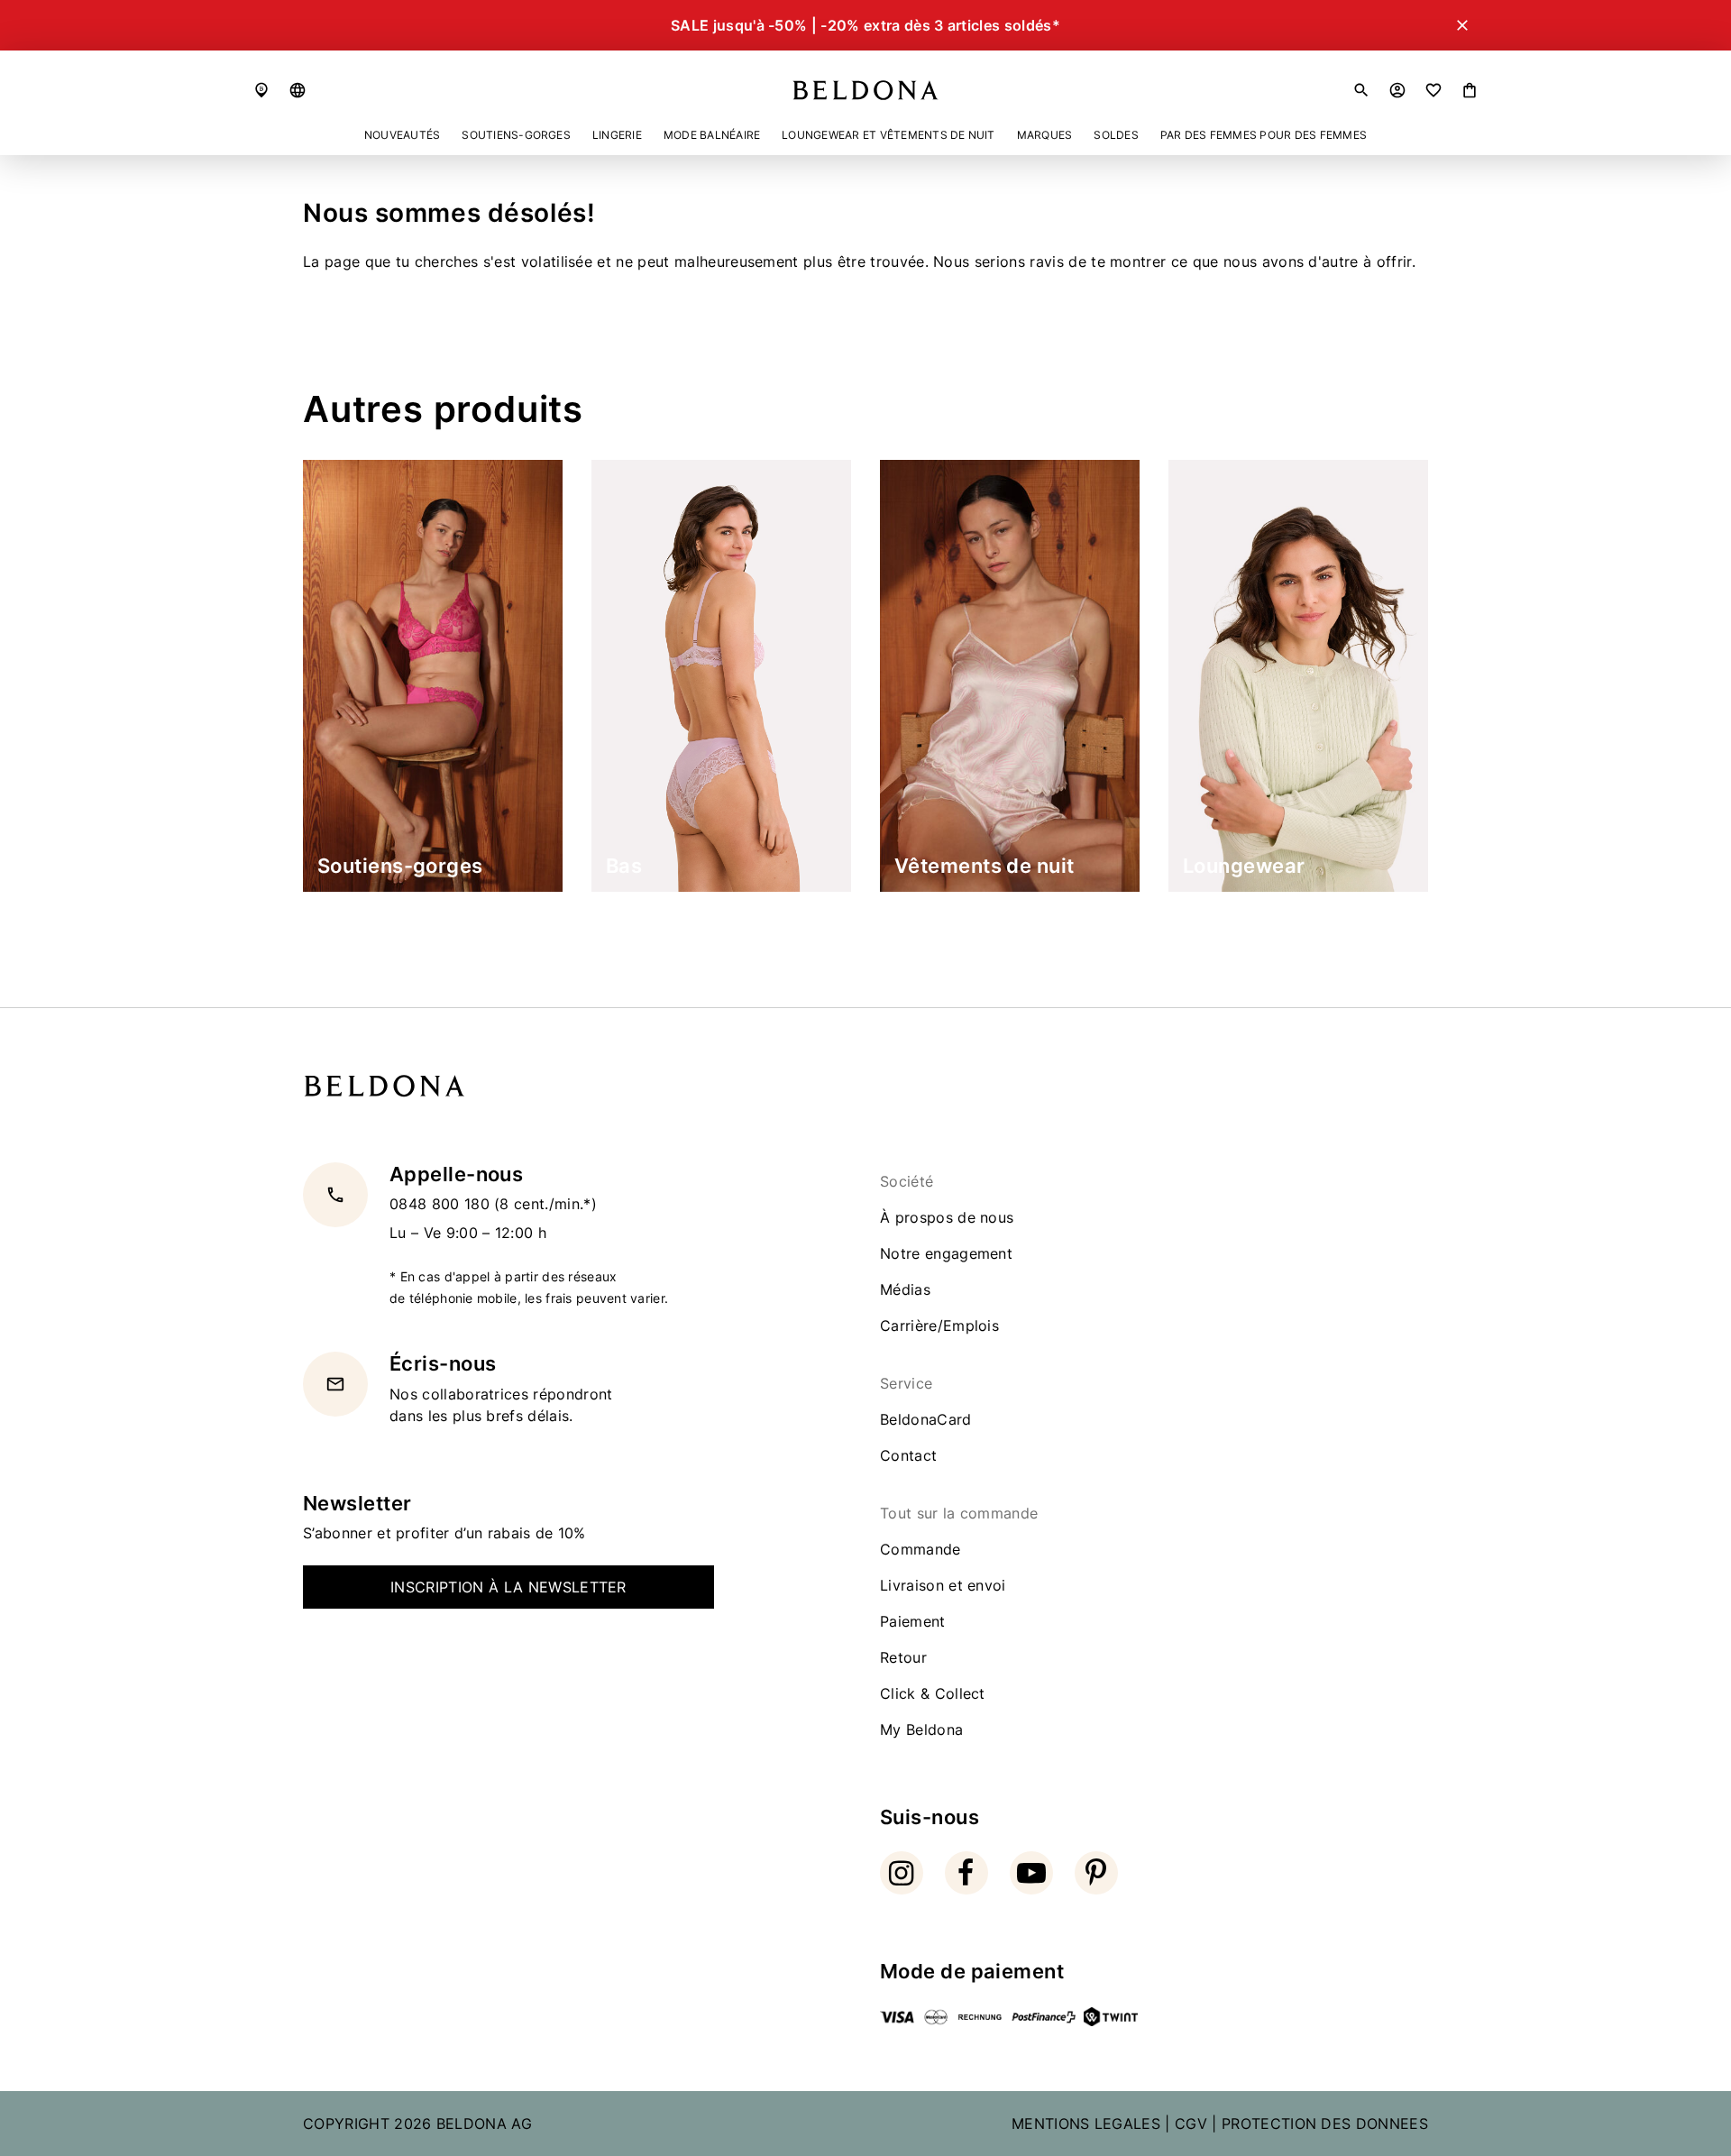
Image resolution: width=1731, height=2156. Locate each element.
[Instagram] (902, 1873)
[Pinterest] (1096, 1873)
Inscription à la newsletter (508, 1587)
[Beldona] (865, 90)
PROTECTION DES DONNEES (1325, 2124)
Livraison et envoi (943, 1585)
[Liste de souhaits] (1433, 90)
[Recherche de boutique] (261, 90)
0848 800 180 (442, 1205)
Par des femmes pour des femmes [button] (1264, 135)
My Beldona (921, 1729)
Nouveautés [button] (402, 135)
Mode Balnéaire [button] (712, 135)
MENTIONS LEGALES (1086, 2124)
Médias (905, 1289)
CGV (1191, 2124)
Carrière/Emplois (939, 1326)
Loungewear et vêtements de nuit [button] (888, 135)
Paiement (913, 1621)
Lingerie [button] (617, 135)
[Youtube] (1031, 1873)
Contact (908, 1455)
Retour (903, 1657)
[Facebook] (966, 1873)
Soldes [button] (1116, 135)
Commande (920, 1549)
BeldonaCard (926, 1419)
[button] (298, 90)
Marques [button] (1045, 135)
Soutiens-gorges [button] (516, 135)
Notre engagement (946, 1253)
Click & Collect (933, 1693)
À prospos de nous (947, 1217)
